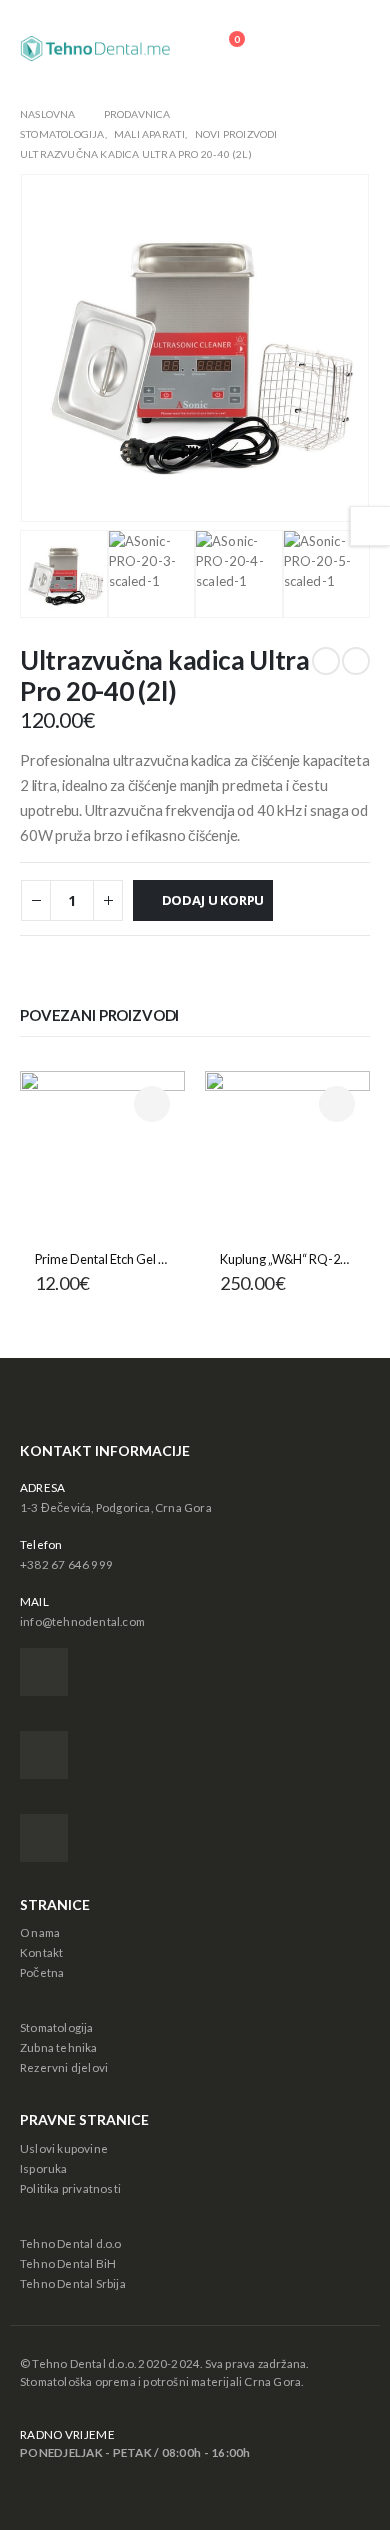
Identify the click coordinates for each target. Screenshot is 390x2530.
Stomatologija (57, 2027)
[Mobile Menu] (349, 48)
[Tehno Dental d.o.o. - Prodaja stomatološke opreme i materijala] (95, 48)
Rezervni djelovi (64, 2067)
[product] (102, 1153)
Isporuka (44, 2168)
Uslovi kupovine (64, 2148)
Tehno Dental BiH (68, 2263)
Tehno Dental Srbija (73, 2283)
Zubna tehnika (59, 2047)
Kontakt (41, 1952)
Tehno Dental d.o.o (71, 2243)
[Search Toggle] (292, 49)
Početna (42, 1972)
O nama (40, 1932)
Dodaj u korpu (213, 900)
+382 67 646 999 (66, 1564)
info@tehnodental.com (82, 1621)
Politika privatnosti (70, 2188)
